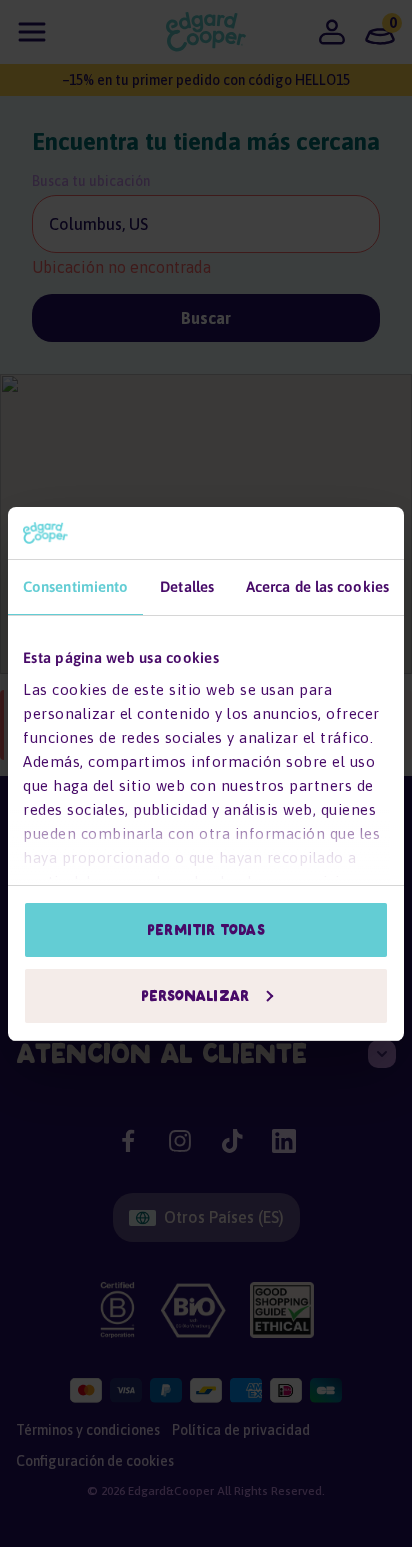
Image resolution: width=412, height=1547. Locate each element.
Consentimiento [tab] (75, 586)
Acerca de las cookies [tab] (317, 586)
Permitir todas (205, 930)
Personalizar (195, 996)
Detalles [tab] (187, 586)
